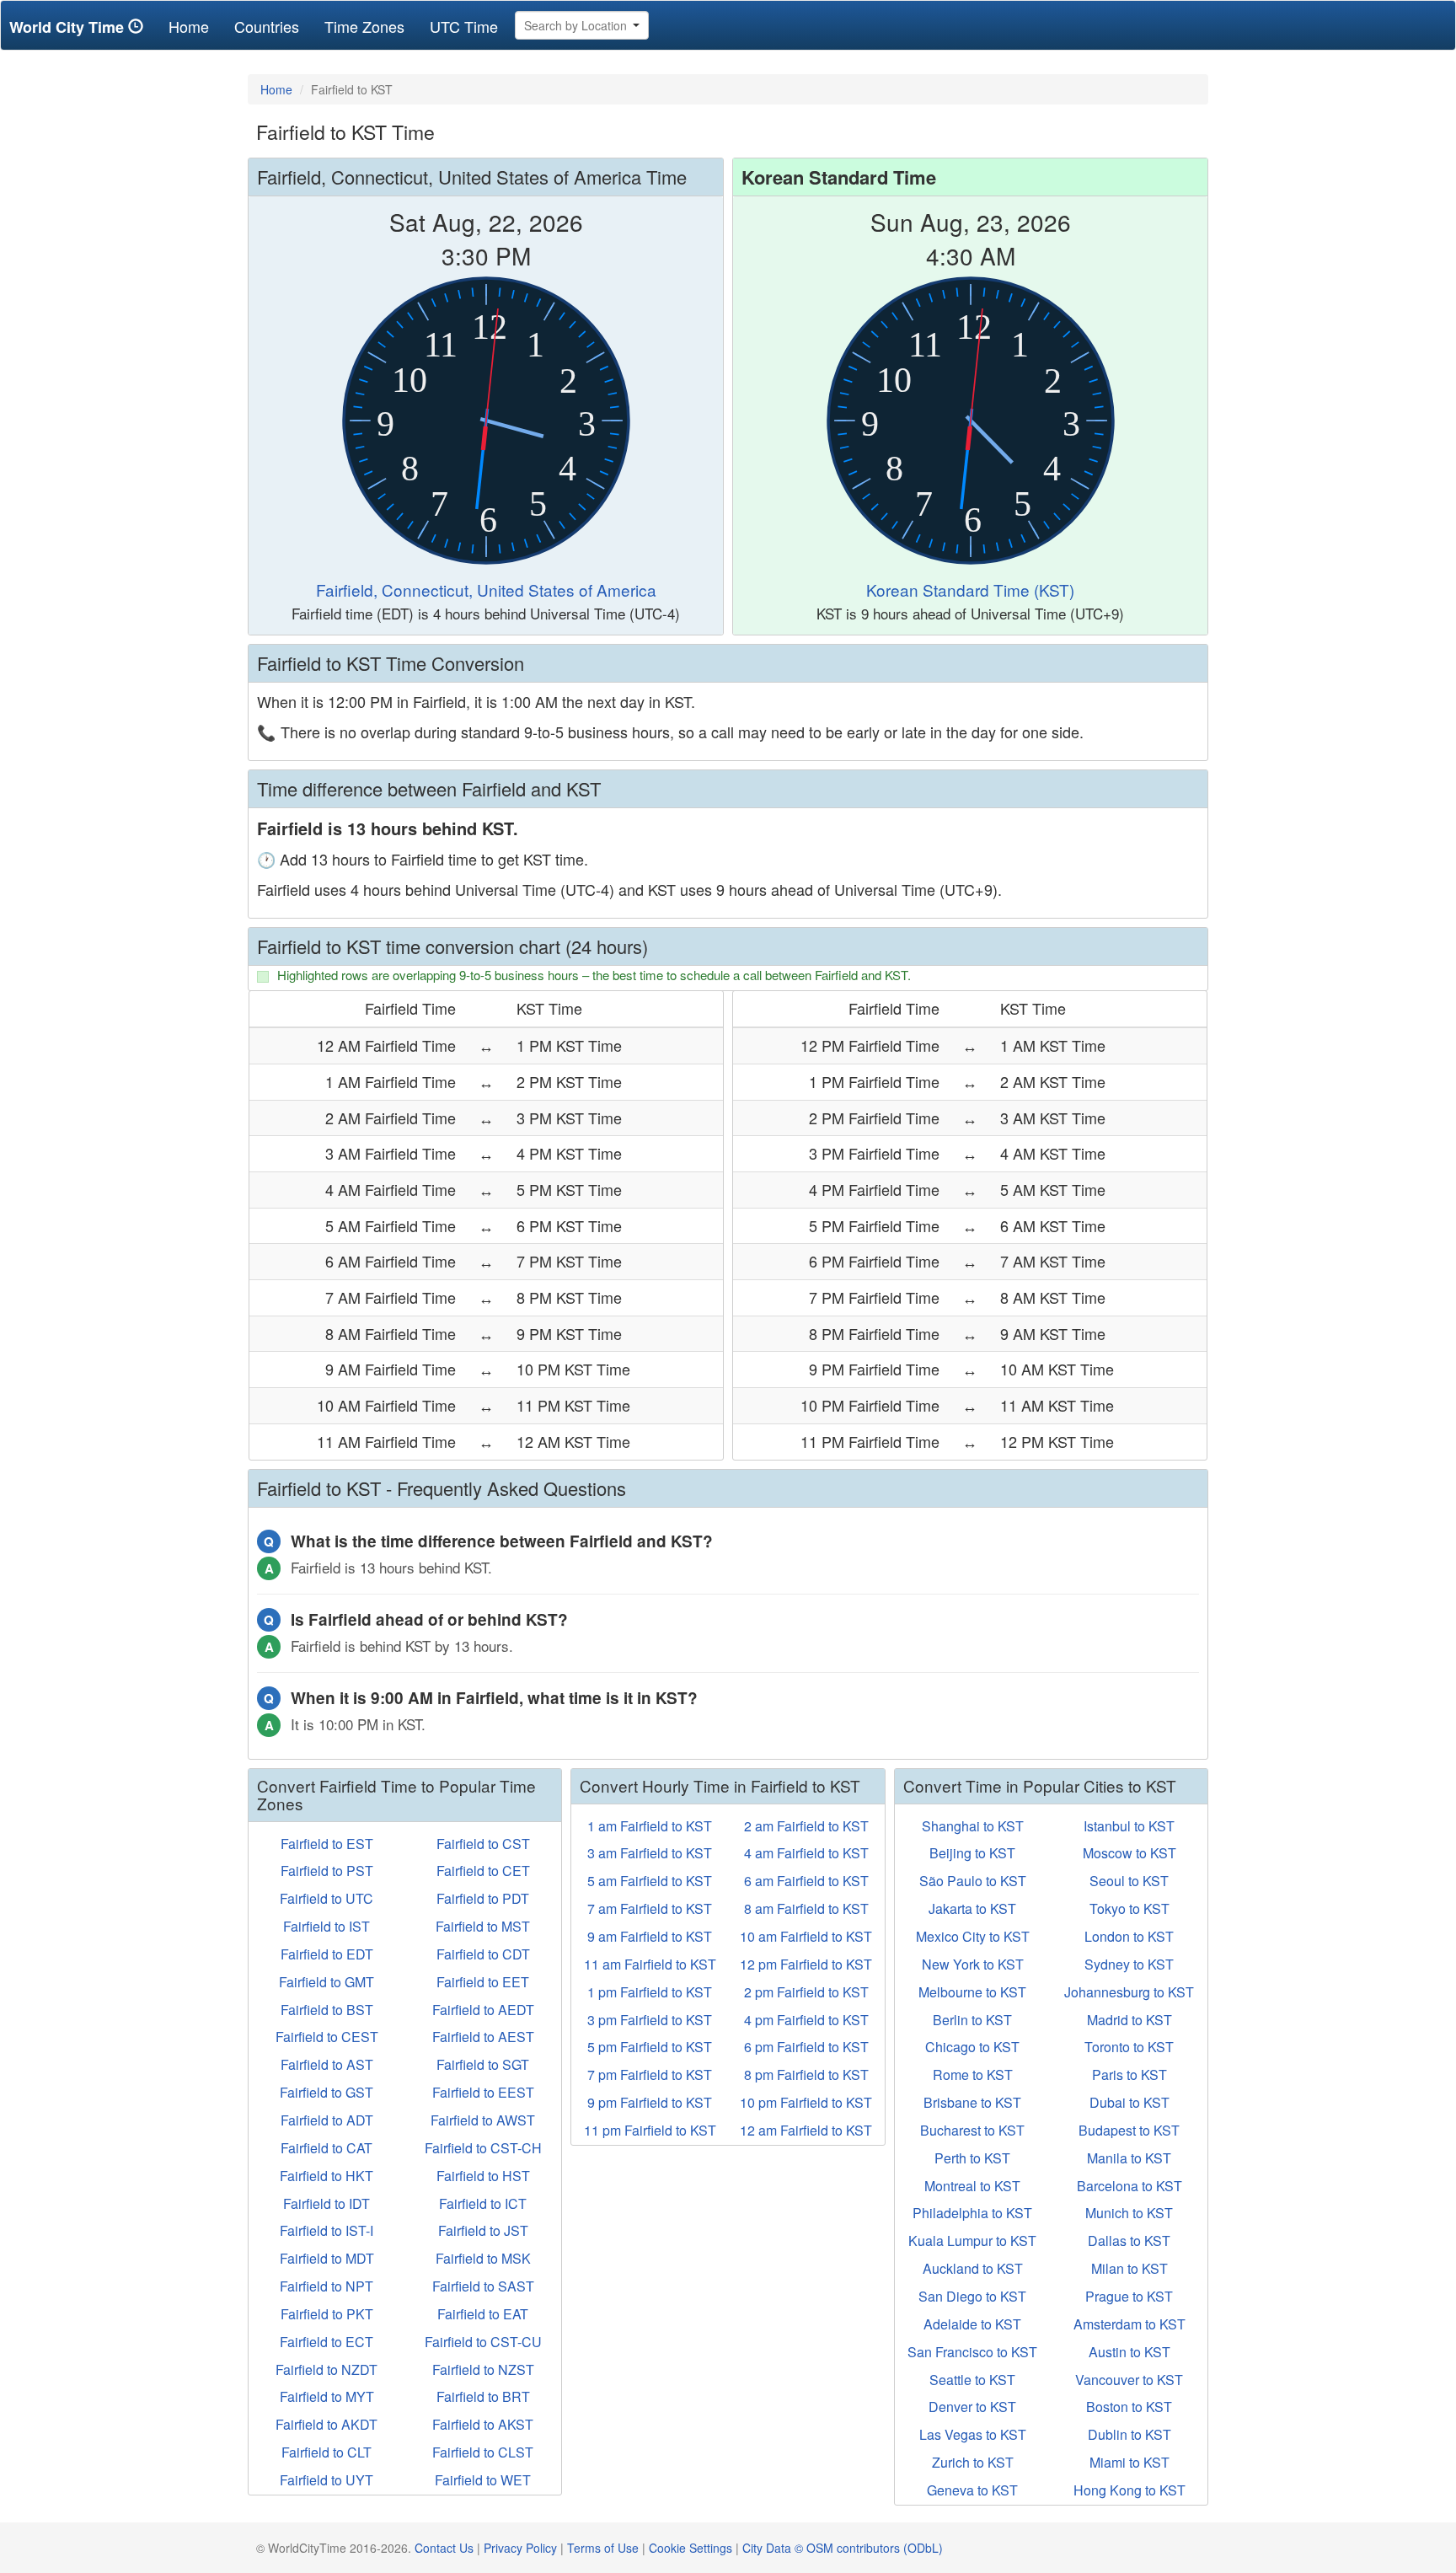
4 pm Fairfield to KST (806, 2020)
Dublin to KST (1129, 2434)
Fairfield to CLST (483, 2452)
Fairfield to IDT (327, 2203)
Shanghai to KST (973, 1826)
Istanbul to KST (1129, 1826)
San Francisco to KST (972, 2352)
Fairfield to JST (483, 2230)
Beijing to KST (972, 1853)
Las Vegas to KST (973, 2434)
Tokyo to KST (1129, 1908)
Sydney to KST (1129, 1964)
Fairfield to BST (327, 2010)
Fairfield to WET (483, 2480)
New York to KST (973, 1964)
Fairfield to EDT (327, 1954)
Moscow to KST (1129, 1853)
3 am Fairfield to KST (650, 1853)
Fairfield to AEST (483, 2037)
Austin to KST (1129, 2352)
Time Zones (364, 26)
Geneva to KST (972, 2490)
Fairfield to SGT (483, 2064)
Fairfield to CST (483, 1844)
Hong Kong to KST (1129, 2490)
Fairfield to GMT (327, 1982)
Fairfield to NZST (483, 2369)
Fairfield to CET (483, 1871)
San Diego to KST (972, 2296)
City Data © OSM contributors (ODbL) (843, 2548)
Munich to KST (1129, 2213)
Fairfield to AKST (483, 2424)
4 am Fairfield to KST (806, 1853)
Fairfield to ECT (327, 2342)
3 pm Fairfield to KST (650, 2020)
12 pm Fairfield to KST (806, 1964)
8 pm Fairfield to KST (806, 2074)
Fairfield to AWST (483, 2120)
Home (195, 26)
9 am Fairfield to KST (650, 1936)
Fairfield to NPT (327, 2286)
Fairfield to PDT (483, 1898)
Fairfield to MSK (483, 2258)
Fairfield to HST (483, 2176)
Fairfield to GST (327, 2092)
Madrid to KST (1129, 2020)
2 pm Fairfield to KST (806, 1992)
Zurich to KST (973, 2462)
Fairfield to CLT (327, 2452)
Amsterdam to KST (1129, 2324)
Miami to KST (1129, 2462)
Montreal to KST (972, 2186)
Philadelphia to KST (972, 2213)
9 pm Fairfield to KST (650, 2102)
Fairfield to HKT (327, 2176)
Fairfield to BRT (483, 2396)
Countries (267, 26)
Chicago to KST (972, 2047)
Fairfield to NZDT (327, 2369)
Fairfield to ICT (483, 2203)
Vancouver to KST (1129, 2380)
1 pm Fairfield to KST (650, 1992)
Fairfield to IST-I (327, 2230)
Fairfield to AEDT (483, 2010)
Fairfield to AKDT (327, 2424)
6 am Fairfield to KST (806, 1881)
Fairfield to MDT (327, 2258)
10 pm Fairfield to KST (806, 2102)
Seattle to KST (972, 2380)
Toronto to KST (1129, 2047)
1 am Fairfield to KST (650, 1826)
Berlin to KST (972, 2020)
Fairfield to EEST (483, 2092)
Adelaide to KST (972, 2324)
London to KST (1129, 1936)
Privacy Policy (520, 2548)
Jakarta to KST (972, 1908)
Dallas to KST (1129, 2241)
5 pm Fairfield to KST (650, 2047)
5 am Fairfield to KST (650, 1881)
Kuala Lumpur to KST (972, 2241)
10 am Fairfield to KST (806, 1936)
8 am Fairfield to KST (806, 1908)
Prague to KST (1129, 2296)
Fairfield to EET (483, 1982)
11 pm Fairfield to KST (650, 2130)
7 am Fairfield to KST (650, 1908)
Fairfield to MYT (327, 2396)
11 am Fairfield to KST (650, 1964)
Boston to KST (1129, 2407)
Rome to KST (973, 2074)
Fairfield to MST (483, 1926)
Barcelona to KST (1129, 2186)
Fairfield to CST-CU (483, 2342)
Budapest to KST (1129, 2130)
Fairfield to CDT (483, 1954)
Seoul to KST (1129, 1881)
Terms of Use (603, 2548)
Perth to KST (972, 2158)
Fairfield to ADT (327, 2120)
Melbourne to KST (972, 1992)
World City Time (69, 27)
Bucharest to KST (972, 2130)
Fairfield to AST (327, 2064)
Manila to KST (1129, 2158)
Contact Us (444, 2548)
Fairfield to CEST (327, 2037)
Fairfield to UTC (327, 1898)
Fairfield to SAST (483, 2286)
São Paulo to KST (973, 1881)
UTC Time (464, 26)
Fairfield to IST (327, 1926)
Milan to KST (1129, 2268)
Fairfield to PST (327, 1871)
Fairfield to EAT (483, 2314)
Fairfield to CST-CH (483, 2148)
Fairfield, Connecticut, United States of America (486, 590)
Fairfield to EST (327, 1844)
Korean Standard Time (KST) (970, 590)
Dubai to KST (1129, 2102)
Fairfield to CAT (327, 2148)
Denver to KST (972, 2407)
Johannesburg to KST (1129, 1992)
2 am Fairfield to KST (806, 1826)
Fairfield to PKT (327, 2314)
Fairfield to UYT (327, 2480)
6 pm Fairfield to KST (806, 2047)
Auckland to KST (973, 2268)
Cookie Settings (691, 2548)
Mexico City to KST (973, 1936)
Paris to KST (1129, 2074)
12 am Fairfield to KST (806, 2130)
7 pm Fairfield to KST (650, 2074)
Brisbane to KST (972, 2102)
